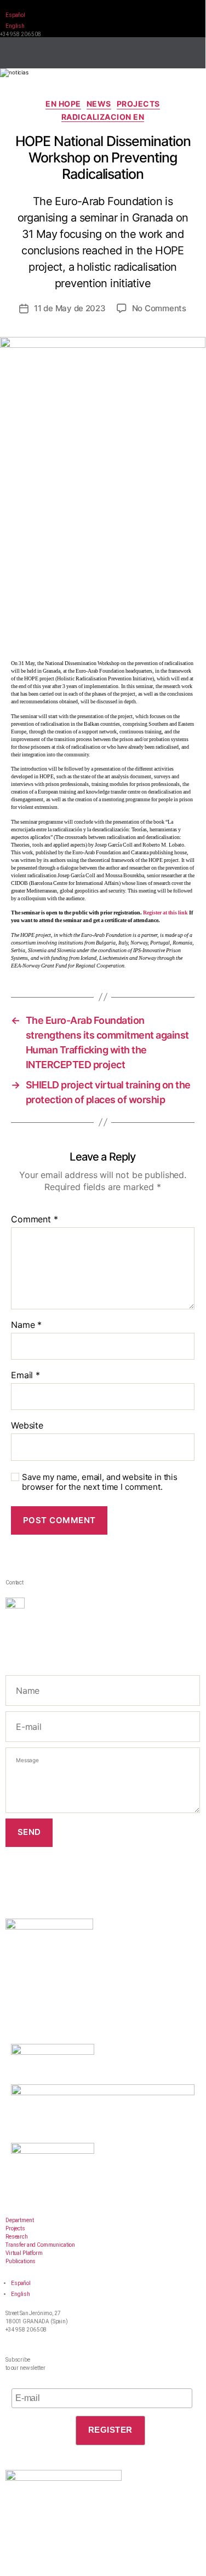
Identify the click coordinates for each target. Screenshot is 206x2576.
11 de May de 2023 (70, 308)
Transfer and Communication (40, 2245)
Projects (138, 104)
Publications (21, 2261)
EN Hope (63, 104)
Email (25, 1376)
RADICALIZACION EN (103, 117)
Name (26, 1325)
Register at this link (165, 913)
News (99, 104)
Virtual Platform (24, 2253)
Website (27, 1426)
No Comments (159, 308)
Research (17, 2237)
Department (20, 2220)
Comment (35, 1220)
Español (15, 15)
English (15, 26)
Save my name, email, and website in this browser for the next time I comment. (100, 1482)
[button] (185, 49)
